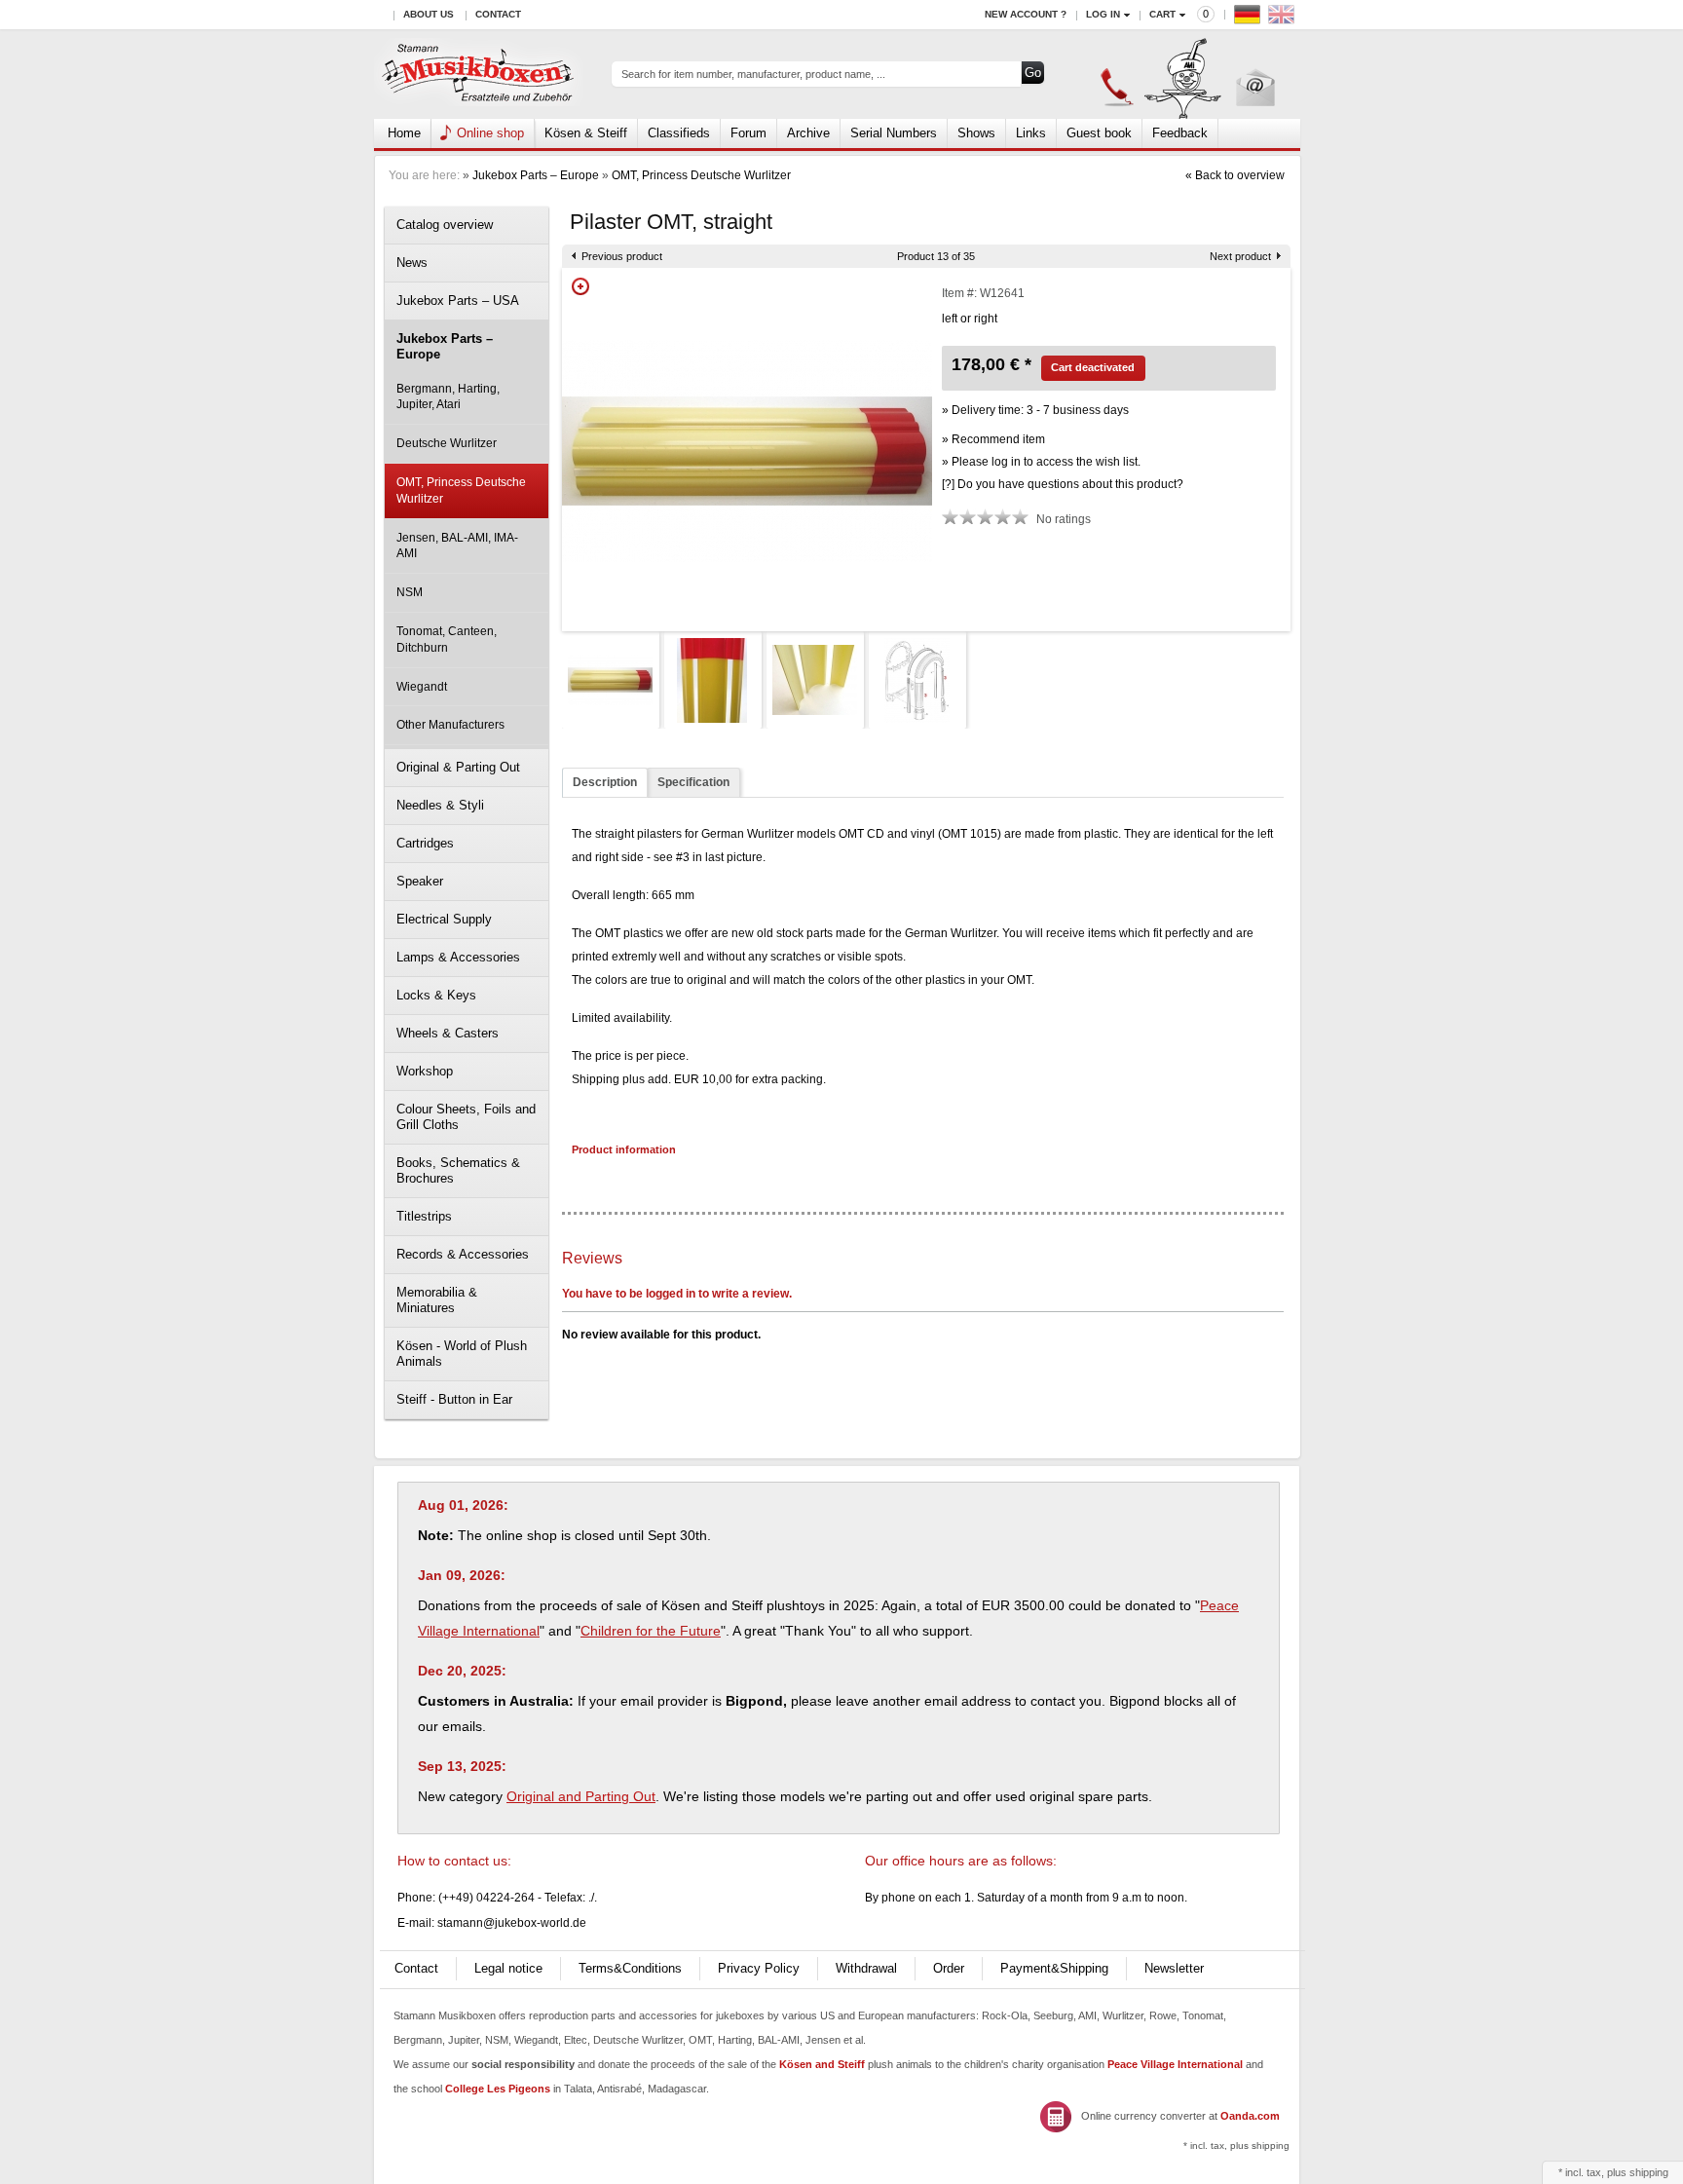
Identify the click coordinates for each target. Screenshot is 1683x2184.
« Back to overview (1235, 175)
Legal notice (508, 1968)
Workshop (425, 1071)
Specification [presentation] (693, 782)
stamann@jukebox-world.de (512, 1923)
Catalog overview (445, 225)
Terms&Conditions (630, 1968)
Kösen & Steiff (586, 133)
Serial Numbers (894, 133)
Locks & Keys (436, 995)
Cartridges (425, 843)
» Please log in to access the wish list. (1041, 462)
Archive (808, 133)
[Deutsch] (1250, 19)
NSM (410, 592)
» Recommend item (993, 439)
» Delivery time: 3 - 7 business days (1035, 410)
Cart (1162, 14)
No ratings (1064, 519)
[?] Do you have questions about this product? (1063, 484)
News (412, 263)
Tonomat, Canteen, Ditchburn (447, 640)
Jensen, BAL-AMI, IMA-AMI (457, 546)
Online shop (490, 133)
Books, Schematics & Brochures (458, 1170)
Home (404, 133)
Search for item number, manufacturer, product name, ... (753, 74)
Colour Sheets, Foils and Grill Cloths (466, 1117)
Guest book (1099, 133)
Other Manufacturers (450, 725)
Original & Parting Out (458, 767)
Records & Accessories (463, 1254)
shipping (1649, 2172)
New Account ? (1026, 14)
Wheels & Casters (448, 1033)
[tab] (605, 783)
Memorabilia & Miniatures (437, 1300)
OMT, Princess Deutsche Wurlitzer (701, 175)
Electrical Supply (444, 919)
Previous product (622, 256)
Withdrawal (866, 1968)
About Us (429, 14)
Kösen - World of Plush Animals (462, 1354)
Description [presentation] (605, 782)
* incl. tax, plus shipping (1236, 2146)
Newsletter (1174, 1968)
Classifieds (679, 133)
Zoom (580, 286)
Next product (1240, 256)
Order (949, 1968)
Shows (976, 133)
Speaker (420, 881)
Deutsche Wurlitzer (447, 443)
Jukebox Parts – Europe (536, 175)
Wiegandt (422, 687)
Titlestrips (424, 1216)
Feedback (1180, 133)
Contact (498, 14)
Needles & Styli (440, 805)
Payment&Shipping (1054, 1968)
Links (1031, 133)
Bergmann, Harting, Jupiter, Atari (448, 397)
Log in (1103, 14)
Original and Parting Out (581, 1796)
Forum (748, 133)
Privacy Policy (759, 1968)
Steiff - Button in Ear (454, 1399)
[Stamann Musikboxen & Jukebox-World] (479, 75)
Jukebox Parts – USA (458, 301)
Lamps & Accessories (458, 957)
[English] (1284, 19)
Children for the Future (651, 1631)
